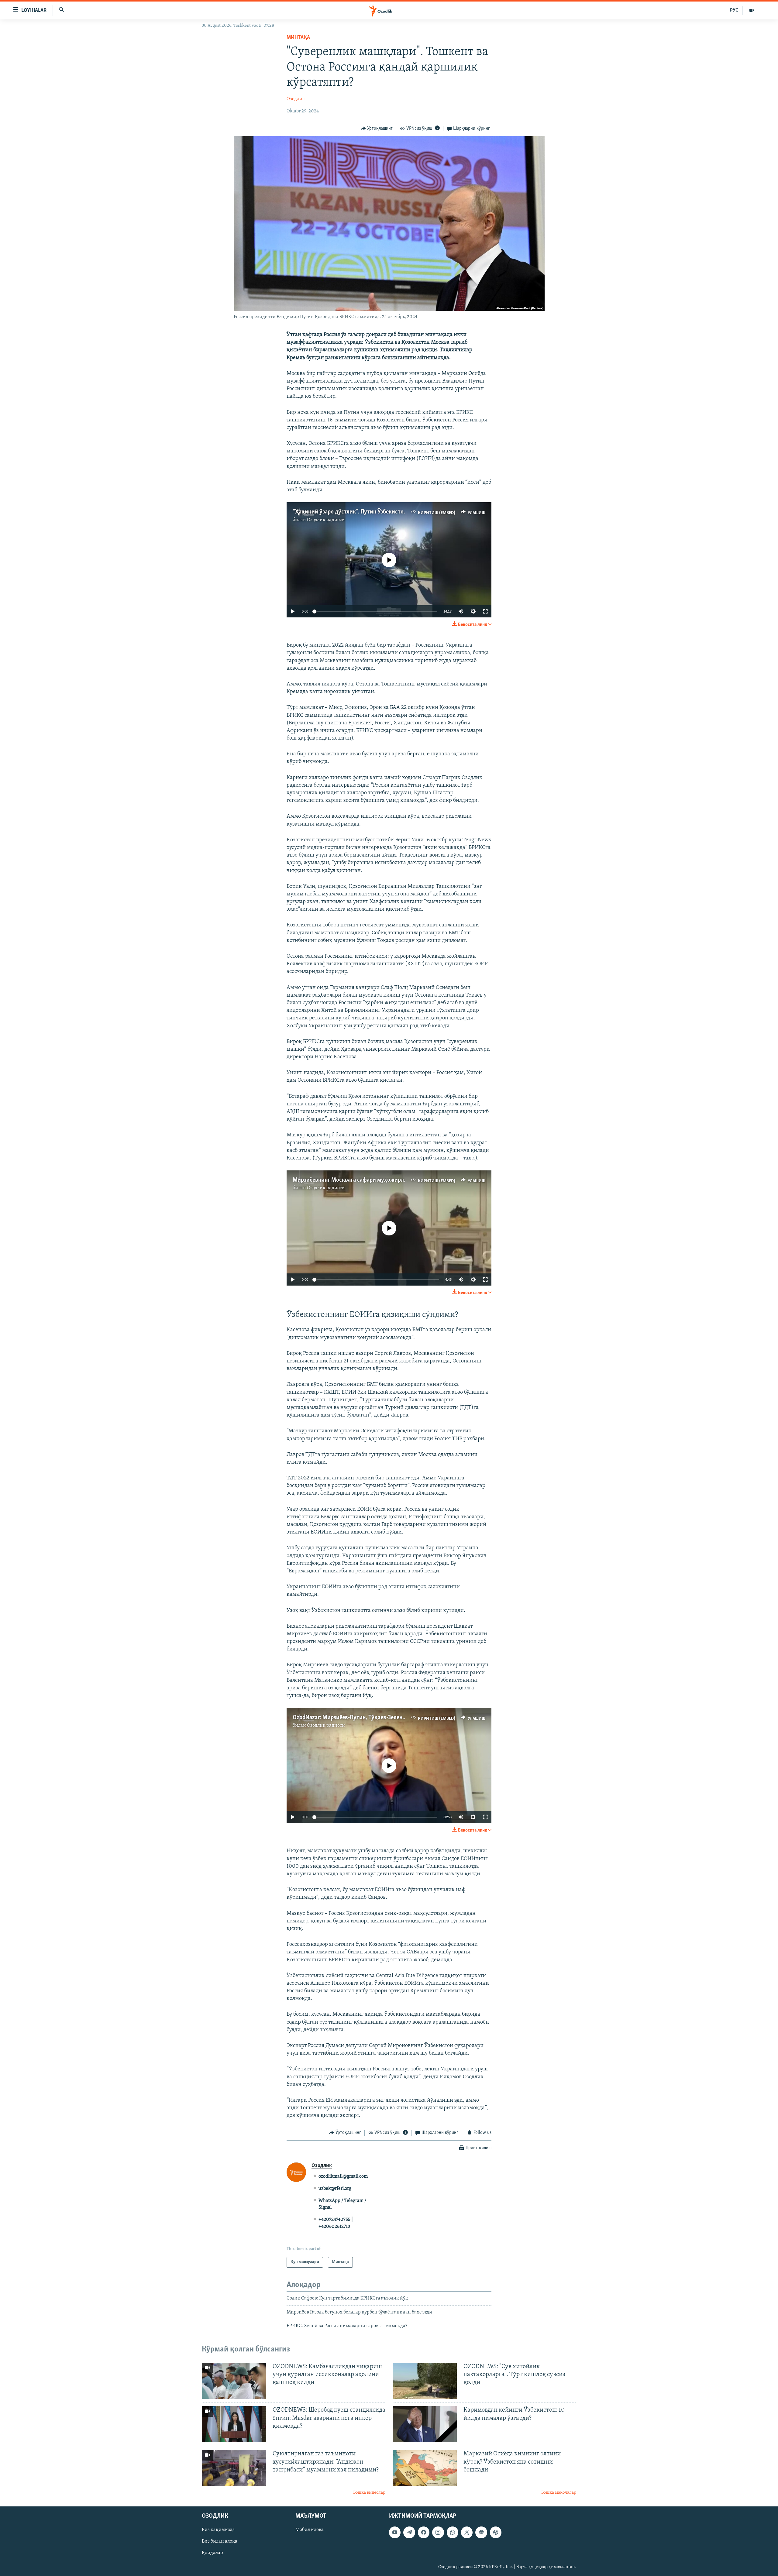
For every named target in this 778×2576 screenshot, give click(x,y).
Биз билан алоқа (220, 2541)
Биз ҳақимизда (218, 2530)
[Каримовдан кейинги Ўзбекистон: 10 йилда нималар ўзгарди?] (425, 2424)
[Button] (377, 129)
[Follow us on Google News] (481, 2532)
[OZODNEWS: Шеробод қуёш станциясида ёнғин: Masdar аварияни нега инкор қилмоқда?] (234, 2424)
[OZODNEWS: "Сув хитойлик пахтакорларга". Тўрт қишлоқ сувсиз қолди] (425, 2381)
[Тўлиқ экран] (485, 611)
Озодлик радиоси (326, 520)
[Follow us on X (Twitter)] (467, 2532)
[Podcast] (496, 2532)
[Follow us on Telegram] (409, 2532)
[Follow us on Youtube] (395, 2532)
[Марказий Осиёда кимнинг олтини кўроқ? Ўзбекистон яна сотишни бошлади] (425, 2468)
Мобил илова (310, 2530)
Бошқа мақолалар (559, 2493)
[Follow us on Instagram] (438, 2532)
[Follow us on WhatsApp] (453, 2532)
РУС (734, 10)
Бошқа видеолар (369, 2493)
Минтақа (298, 38)
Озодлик (296, 99)
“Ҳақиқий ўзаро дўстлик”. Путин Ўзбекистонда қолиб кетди (369, 512)
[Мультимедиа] (752, 10)
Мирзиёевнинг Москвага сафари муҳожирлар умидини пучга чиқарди (383, 1180)
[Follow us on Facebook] (424, 2532)
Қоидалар (212, 2553)
